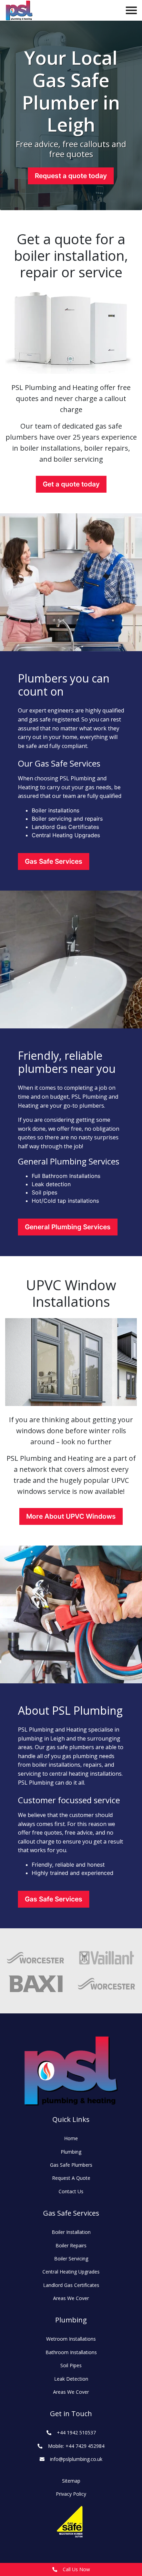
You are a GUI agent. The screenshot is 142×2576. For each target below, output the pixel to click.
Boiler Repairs (71, 2245)
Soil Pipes (71, 2365)
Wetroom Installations (71, 2339)
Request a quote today (71, 176)
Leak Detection (71, 2379)
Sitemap (71, 2481)
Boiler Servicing (71, 2259)
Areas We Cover (71, 2298)
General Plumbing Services (68, 1227)
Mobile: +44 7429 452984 (76, 2446)
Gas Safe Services (54, 861)
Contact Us (71, 2191)
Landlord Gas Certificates (71, 2285)
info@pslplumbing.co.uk (76, 2459)
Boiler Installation (71, 2232)
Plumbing (71, 2152)
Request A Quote (71, 2178)
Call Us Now (76, 2569)
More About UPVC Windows (71, 1516)
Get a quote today (71, 484)
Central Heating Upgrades (71, 2272)
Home (71, 2138)
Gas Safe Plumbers (71, 2165)
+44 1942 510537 (76, 2433)
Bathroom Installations (71, 2352)
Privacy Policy (71, 2494)
